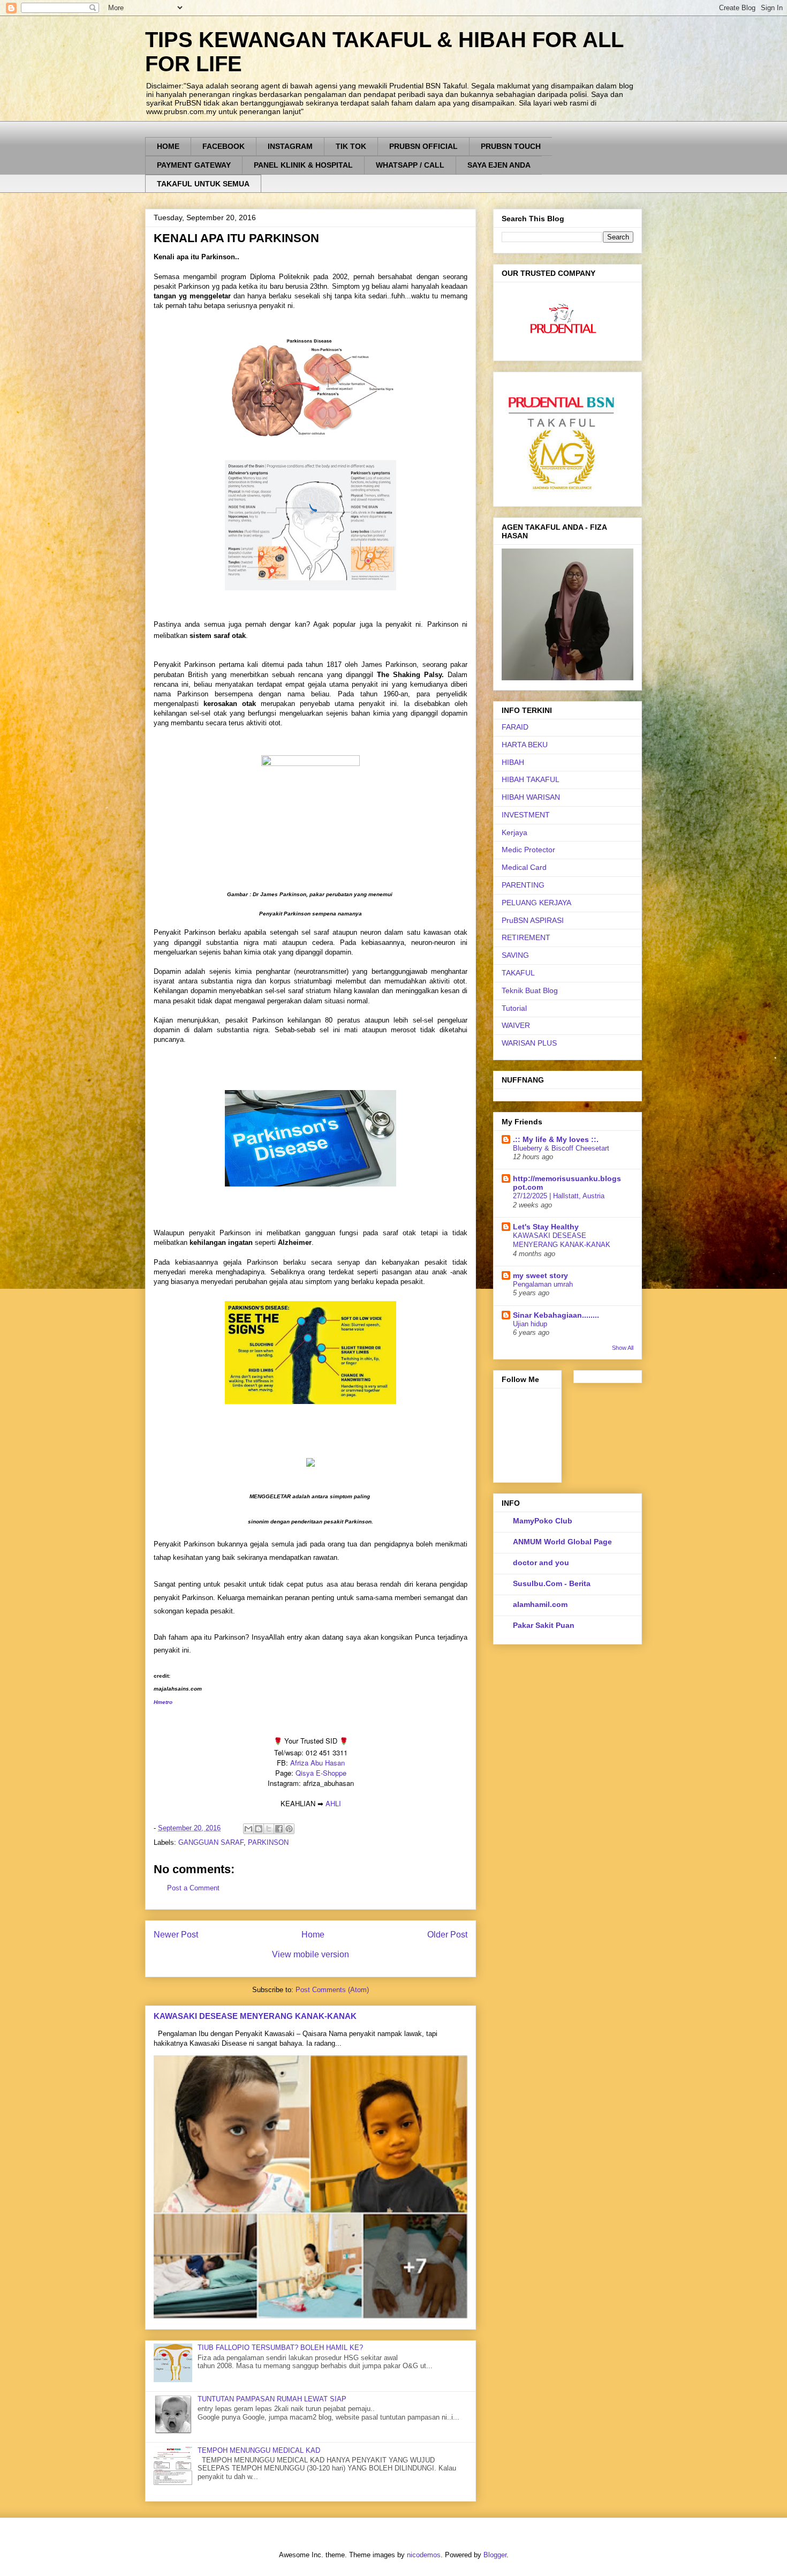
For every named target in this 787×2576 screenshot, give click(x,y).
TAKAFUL (518, 973)
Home (313, 1935)
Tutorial (514, 1008)
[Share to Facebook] (279, 1829)
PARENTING (523, 885)
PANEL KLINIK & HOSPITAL (303, 165)
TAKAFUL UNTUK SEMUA (203, 184)
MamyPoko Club (543, 1521)
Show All (623, 1348)
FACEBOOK (224, 146)
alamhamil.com (540, 1604)
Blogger (495, 2555)
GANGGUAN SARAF (211, 1842)
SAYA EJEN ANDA (499, 165)
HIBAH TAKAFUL (531, 779)
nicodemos (424, 2555)
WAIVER (516, 1025)
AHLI (333, 1803)
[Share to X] (269, 1829)
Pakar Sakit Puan (544, 1625)
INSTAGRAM (290, 146)
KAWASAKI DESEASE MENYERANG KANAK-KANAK (255, 2016)
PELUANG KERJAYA (536, 903)
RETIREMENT (526, 937)
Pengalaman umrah (543, 1284)
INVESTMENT (526, 815)
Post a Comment (193, 1888)
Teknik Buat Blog (530, 990)
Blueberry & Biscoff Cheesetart (561, 1148)
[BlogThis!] (259, 1829)
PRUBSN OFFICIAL (423, 146)
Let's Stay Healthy (546, 1227)
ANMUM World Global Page (562, 1542)
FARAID (515, 727)
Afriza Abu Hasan (317, 1763)
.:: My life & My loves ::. (556, 1139)
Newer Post (176, 1935)
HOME (168, 146)
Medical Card (524, 867)
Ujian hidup (530, 1324)
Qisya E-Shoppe (321, 1773)
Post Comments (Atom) (332, 1990)
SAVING (515, 955)
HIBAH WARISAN (531, 797)
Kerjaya (514, 832)
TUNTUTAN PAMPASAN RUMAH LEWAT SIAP (272, 2399)
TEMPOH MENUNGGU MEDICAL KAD (259, 2450)
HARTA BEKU (525, 745)
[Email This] (248, 1829)
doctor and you (541, 1563)
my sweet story (540, 1275)
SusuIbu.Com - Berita (552, 1583)
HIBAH (513, 762)
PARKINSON (268, 1842)
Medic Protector (528, 850)
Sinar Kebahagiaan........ (556, 1315)
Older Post (447, 1935)
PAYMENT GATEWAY (194, 165)
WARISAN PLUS (529, 1043)
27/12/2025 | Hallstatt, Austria (559, 1196)
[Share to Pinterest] (289, 1829)
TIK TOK (351, 146)
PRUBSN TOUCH (511, 146)
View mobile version (311, 1954)
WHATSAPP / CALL (410, 165)
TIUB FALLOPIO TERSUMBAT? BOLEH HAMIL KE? (280, 2348)
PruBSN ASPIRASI (533, 920)
